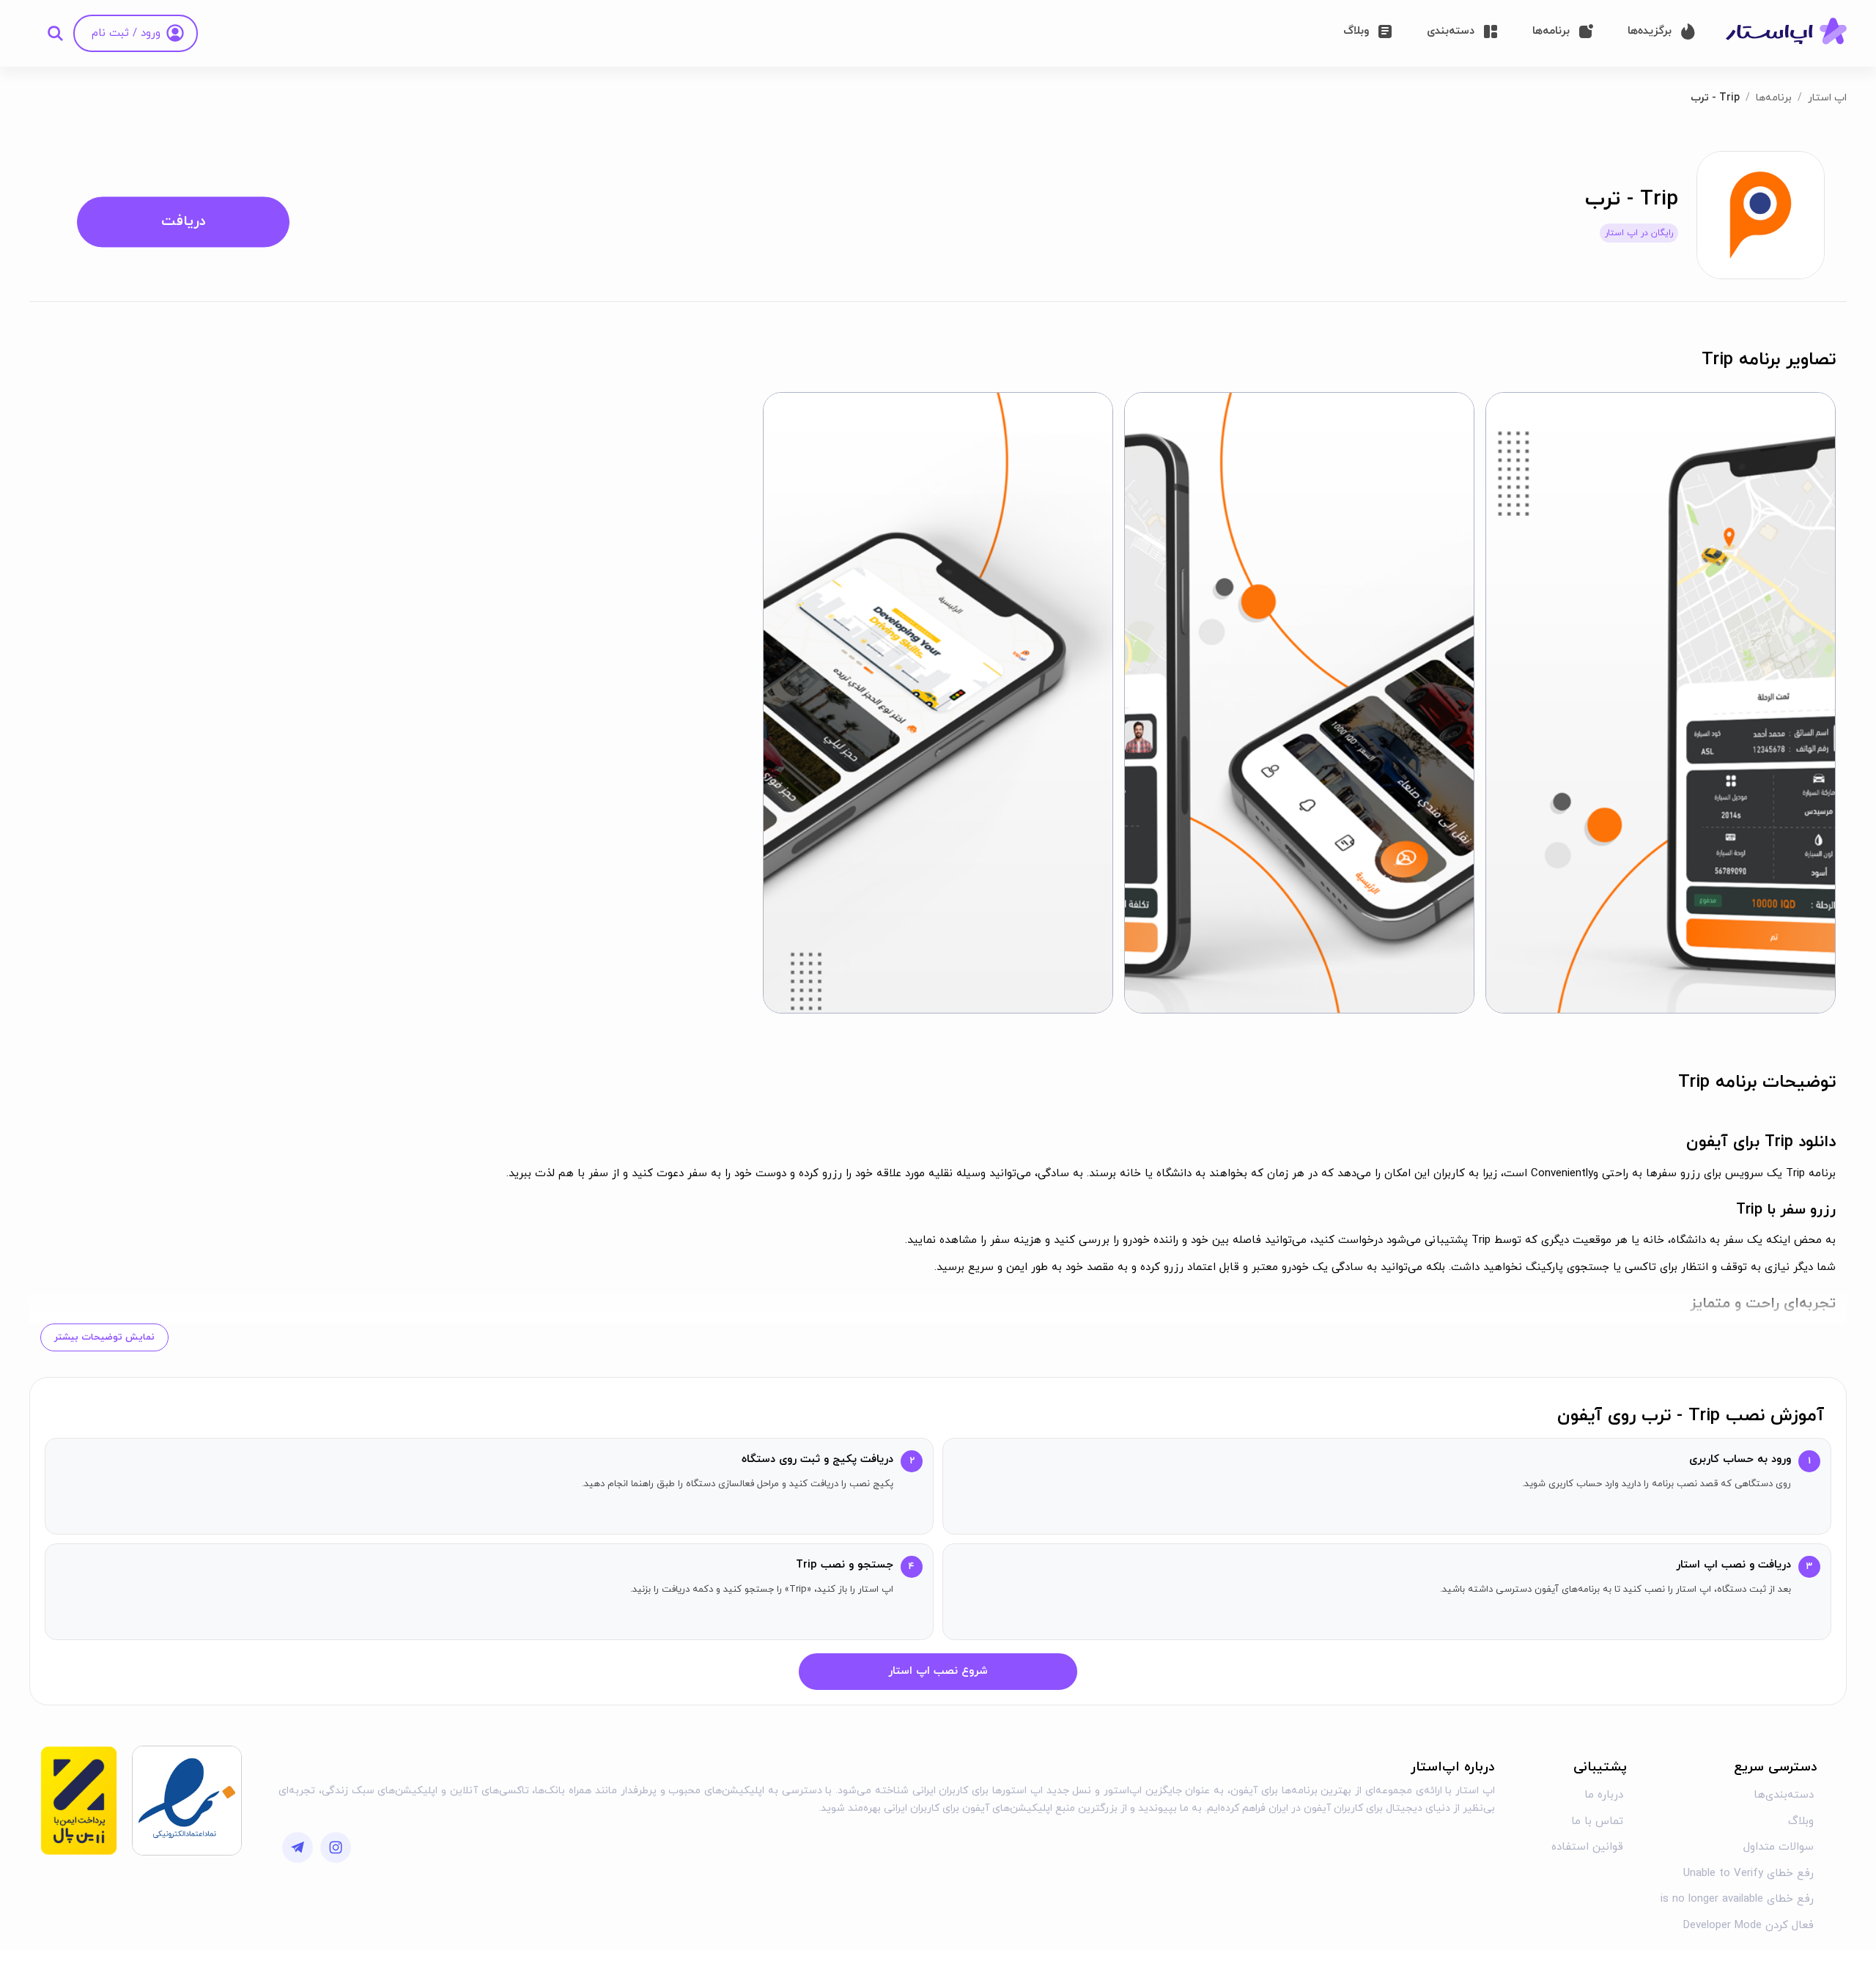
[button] (1661, 702)
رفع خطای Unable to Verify (1748, 1873)
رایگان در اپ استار (1639, 233)
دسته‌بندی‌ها (1784, 1795)
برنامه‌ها (1774, 98)
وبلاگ (1801, 1821)
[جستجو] (55, 33)
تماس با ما (1597, 1821)
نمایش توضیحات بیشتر (104, 1337)
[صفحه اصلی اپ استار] (1786, 32)
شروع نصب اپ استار (938, 1671)
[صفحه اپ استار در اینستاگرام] (336, 1847)
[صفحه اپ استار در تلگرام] (298, 1847)
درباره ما (1604, 1795)
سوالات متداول (1779, 1847)
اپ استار (1827, 98)
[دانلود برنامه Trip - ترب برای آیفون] (1761, 214)
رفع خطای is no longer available (1737, 1899)
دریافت (184, 222)
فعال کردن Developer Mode (1748, 1926)
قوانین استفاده (1587, 1847)
